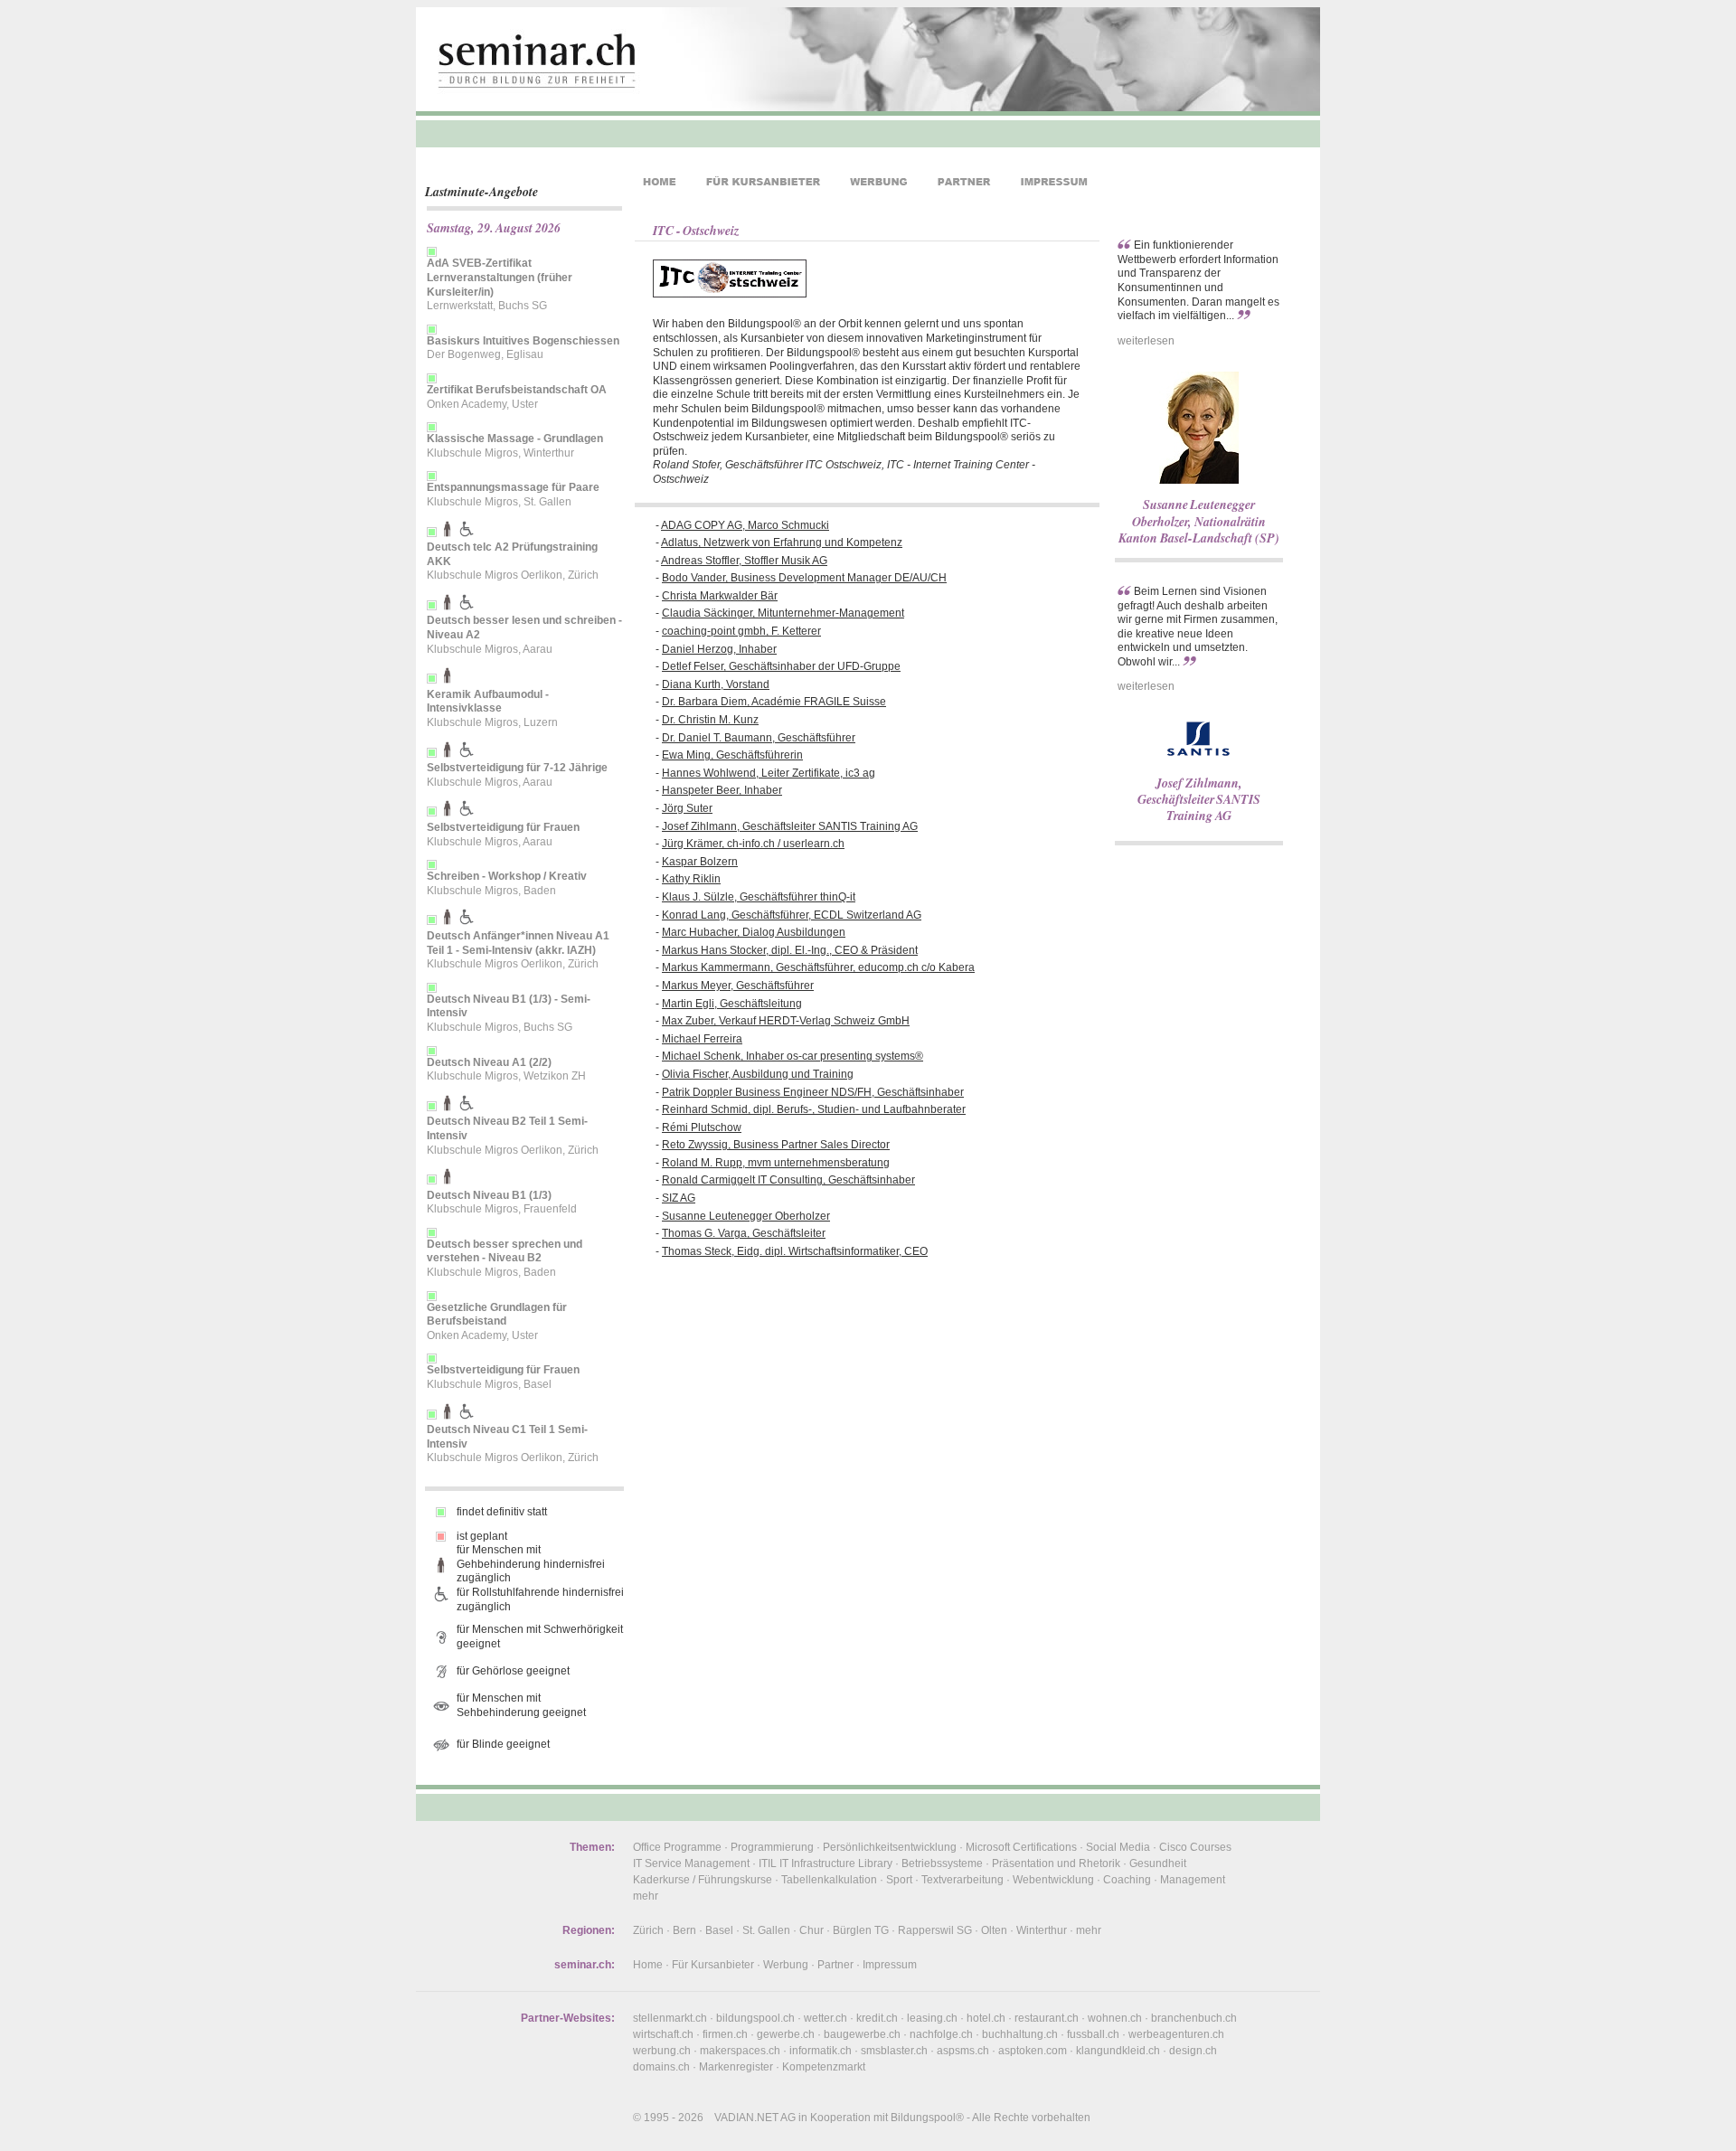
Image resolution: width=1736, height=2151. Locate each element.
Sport (899, 1880)
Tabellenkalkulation (829, 1880)
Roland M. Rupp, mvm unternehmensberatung (776, 1163)
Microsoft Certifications (1021, 1847)
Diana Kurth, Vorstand (716, 684)
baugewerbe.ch (862, 2034)
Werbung (786, 1965)
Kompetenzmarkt (824, 2067)
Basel (719, 1930)
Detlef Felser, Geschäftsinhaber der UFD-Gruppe (781, 666)
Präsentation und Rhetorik (1056, 1863)
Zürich (648, 1930)
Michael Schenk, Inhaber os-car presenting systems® (793, 1056)
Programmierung (772, 1847)
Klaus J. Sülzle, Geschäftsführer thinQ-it (759, 897)
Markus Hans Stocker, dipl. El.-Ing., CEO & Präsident (790, 950)
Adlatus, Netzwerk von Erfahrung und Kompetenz (782, 542)
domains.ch (661, 2067)
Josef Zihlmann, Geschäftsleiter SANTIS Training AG (790, 826)
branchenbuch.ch (1194, 2018)
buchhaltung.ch (1020, 2034)
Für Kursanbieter (713, 1965)
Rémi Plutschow (702, 1127)
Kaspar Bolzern (700, 862)
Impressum (890, 1965)
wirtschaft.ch (663, 2034)
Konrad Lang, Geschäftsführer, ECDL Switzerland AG (792, 915)
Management (1193, 1880)
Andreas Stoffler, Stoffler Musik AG (744, 561)
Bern (684, 1930)
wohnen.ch (1115, 2018)
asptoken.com (1033, 2051)
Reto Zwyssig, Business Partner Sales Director (776, 1145)
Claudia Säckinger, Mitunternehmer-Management (783, 613)
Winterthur (1042, 1930)
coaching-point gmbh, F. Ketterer (741, 631)
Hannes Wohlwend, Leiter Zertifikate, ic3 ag (769, 773)
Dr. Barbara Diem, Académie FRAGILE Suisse (774, 702)
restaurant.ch (1047, 2018)
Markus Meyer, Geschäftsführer (738, 986)
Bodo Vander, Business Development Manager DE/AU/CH (804, 578)
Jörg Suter (687, 808)
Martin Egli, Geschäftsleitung (732, 1004)
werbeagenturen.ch (1176, 2034)
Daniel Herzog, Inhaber (719, 649)
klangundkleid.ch (1118, 2051)
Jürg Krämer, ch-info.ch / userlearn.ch (753, 844)
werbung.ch (662, 2051)
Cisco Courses (1195, 1847)
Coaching (1127, 1880)
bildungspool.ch (755, 2018)
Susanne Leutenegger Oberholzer (746, 1216)
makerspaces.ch (740, 2051)
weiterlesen (1146, 341)
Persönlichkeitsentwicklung (890, 1847)
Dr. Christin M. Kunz (710, 720)
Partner (835, 1965)
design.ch (1193, 2051)
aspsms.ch (963, 2051)
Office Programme (677, 1847)
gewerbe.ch (786, 2034)
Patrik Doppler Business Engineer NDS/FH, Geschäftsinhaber (813, 1092)
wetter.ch (826, 2018)
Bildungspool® (927, 2118)
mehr (646, 1896)
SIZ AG (679, 1198)
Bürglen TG (861, 1930)
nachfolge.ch (941, 2034)
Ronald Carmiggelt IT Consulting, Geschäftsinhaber (788, 1180)
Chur (811, 1930)
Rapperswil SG (935, 1930)
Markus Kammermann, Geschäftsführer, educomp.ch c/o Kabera (818, 967)
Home (648, 1965)
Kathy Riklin (691, 879)
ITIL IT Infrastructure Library (826, 1863)
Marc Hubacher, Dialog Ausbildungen (754, 932)
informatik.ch (821, 2051)
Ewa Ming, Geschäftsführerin (732, 755)
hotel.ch (986, 2018)
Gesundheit (1158, 1863)
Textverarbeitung (962, 1880)
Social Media (1118, 1847)
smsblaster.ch (894, 2051)
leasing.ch (932, 2018)
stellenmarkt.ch (670, 2018)
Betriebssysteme (942, 1863)
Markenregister (736, 2067)
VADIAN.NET (746, 2118)
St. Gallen (766, 1930)
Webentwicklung (1053, 1880)
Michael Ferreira (702, 1039)
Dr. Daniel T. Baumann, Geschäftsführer (759, 738)
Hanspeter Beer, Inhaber (722, 790)
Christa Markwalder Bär (720, 596)
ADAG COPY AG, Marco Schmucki (745, 525)
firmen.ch (725, 2034)
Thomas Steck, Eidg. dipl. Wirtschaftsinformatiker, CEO (795, 1251)
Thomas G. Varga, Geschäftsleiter (744, 1233)
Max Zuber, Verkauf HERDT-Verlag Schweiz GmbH (786, 1021)
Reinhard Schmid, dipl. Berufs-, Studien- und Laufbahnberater (814, 1109)
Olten (994, 1930)
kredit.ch (877, 2018)
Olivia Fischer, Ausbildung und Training (758, 1074)
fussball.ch (1093, 2034)
